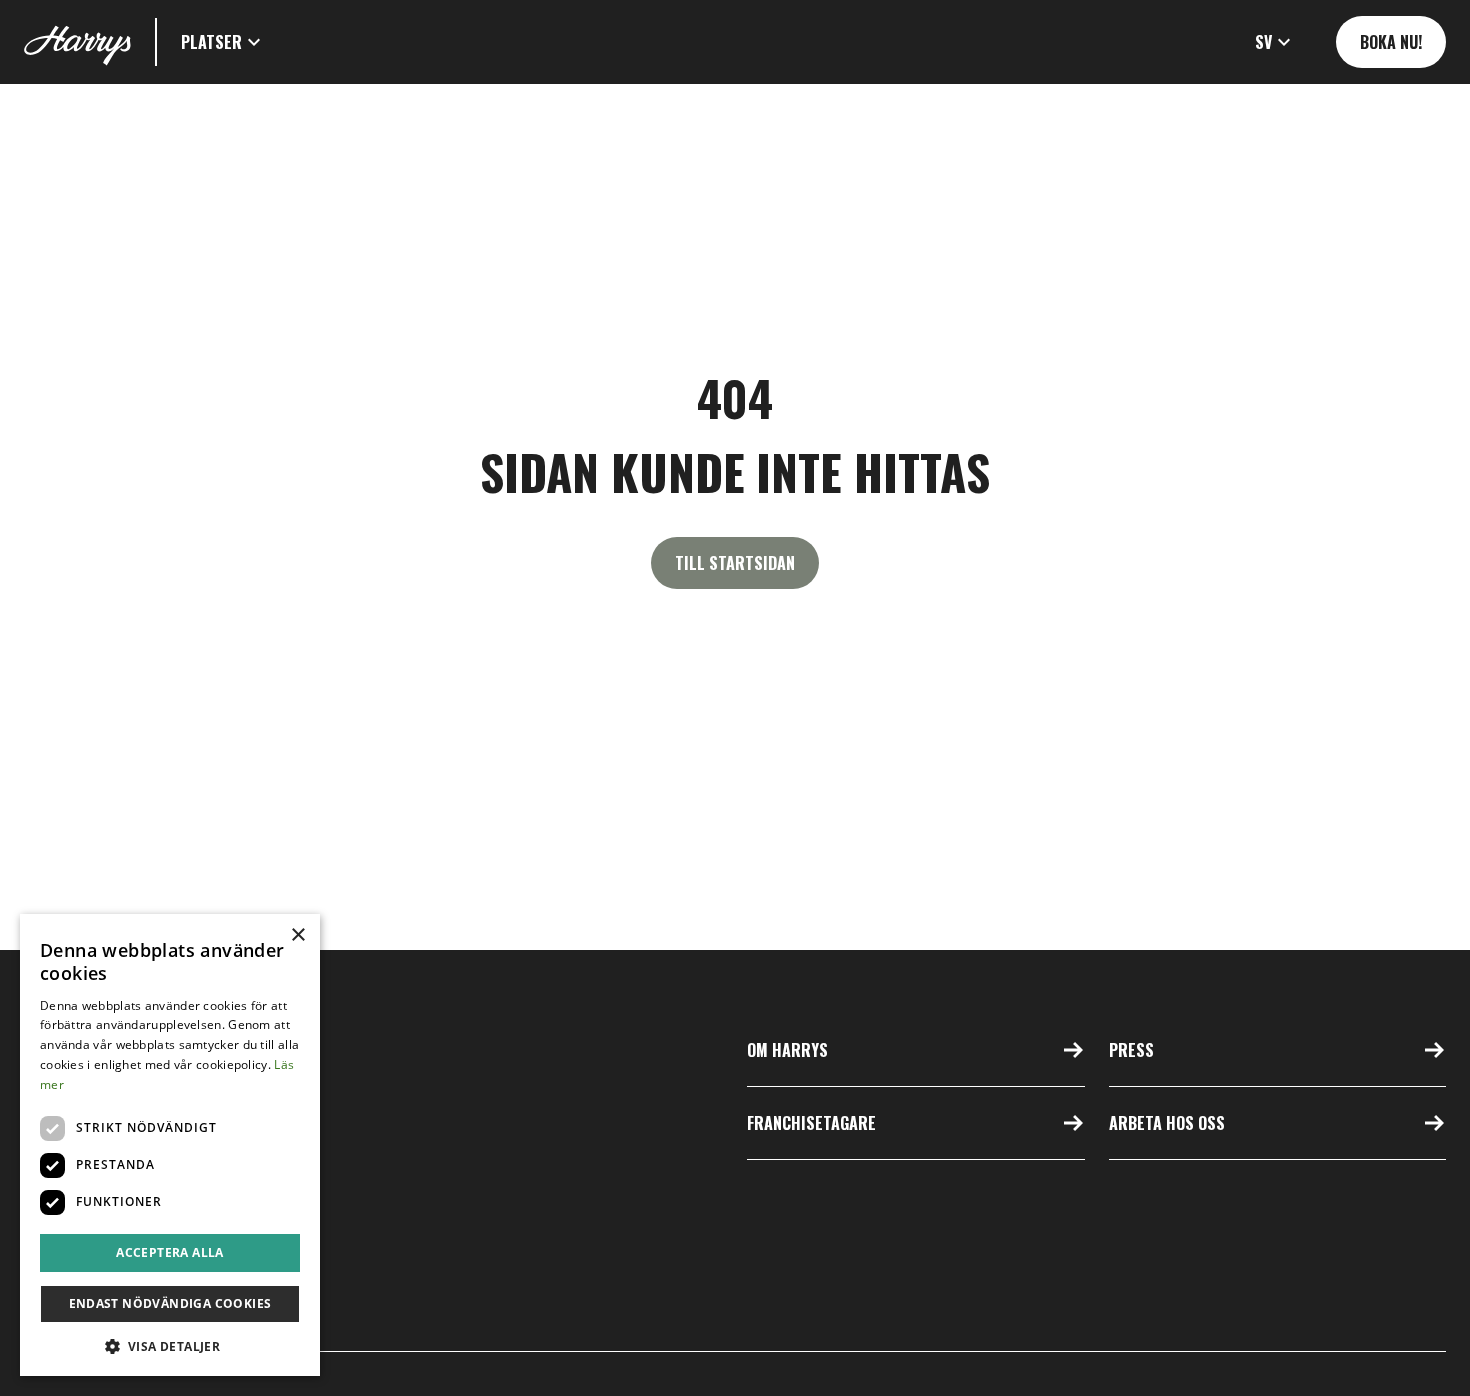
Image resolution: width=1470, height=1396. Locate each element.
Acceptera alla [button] (170, 1252)
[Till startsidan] (77, 42)
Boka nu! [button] (1391, 42)
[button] (223, 42)
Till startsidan (735, 563)
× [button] (297, 935)
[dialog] (170, 1145)
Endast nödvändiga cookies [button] (170, 1303)
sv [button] (1263, 42)
